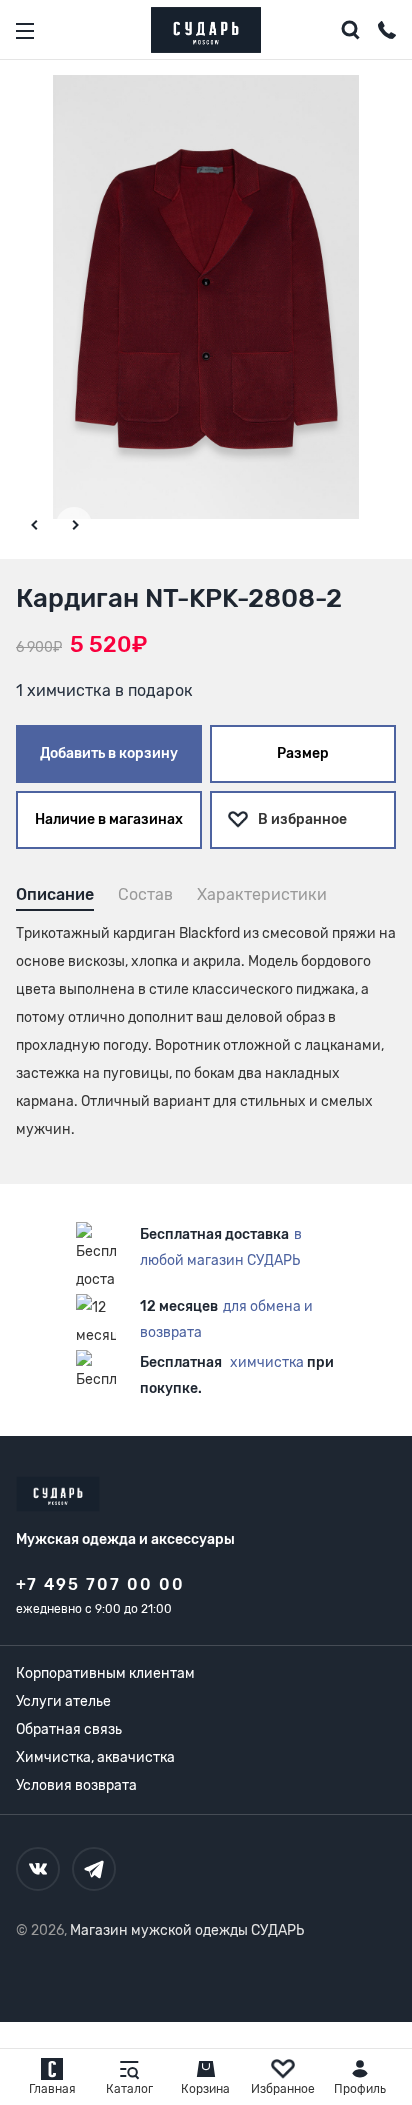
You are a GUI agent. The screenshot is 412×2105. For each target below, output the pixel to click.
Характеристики (262, 894)
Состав (145, 894)
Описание (55, 894)
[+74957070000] (387, 33)
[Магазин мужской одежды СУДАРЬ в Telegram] (94, 1869)
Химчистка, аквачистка (95, 1757)
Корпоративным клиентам (105, 1673)
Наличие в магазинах (109, 819)
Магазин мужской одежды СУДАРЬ (187, 1930)
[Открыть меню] (25, 31)
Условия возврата (76, 1785)
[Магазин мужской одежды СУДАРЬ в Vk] (38, 1869)
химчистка (267, 1362)
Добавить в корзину (109, 753)
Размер (303, 753)
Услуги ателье (63, 1701)
